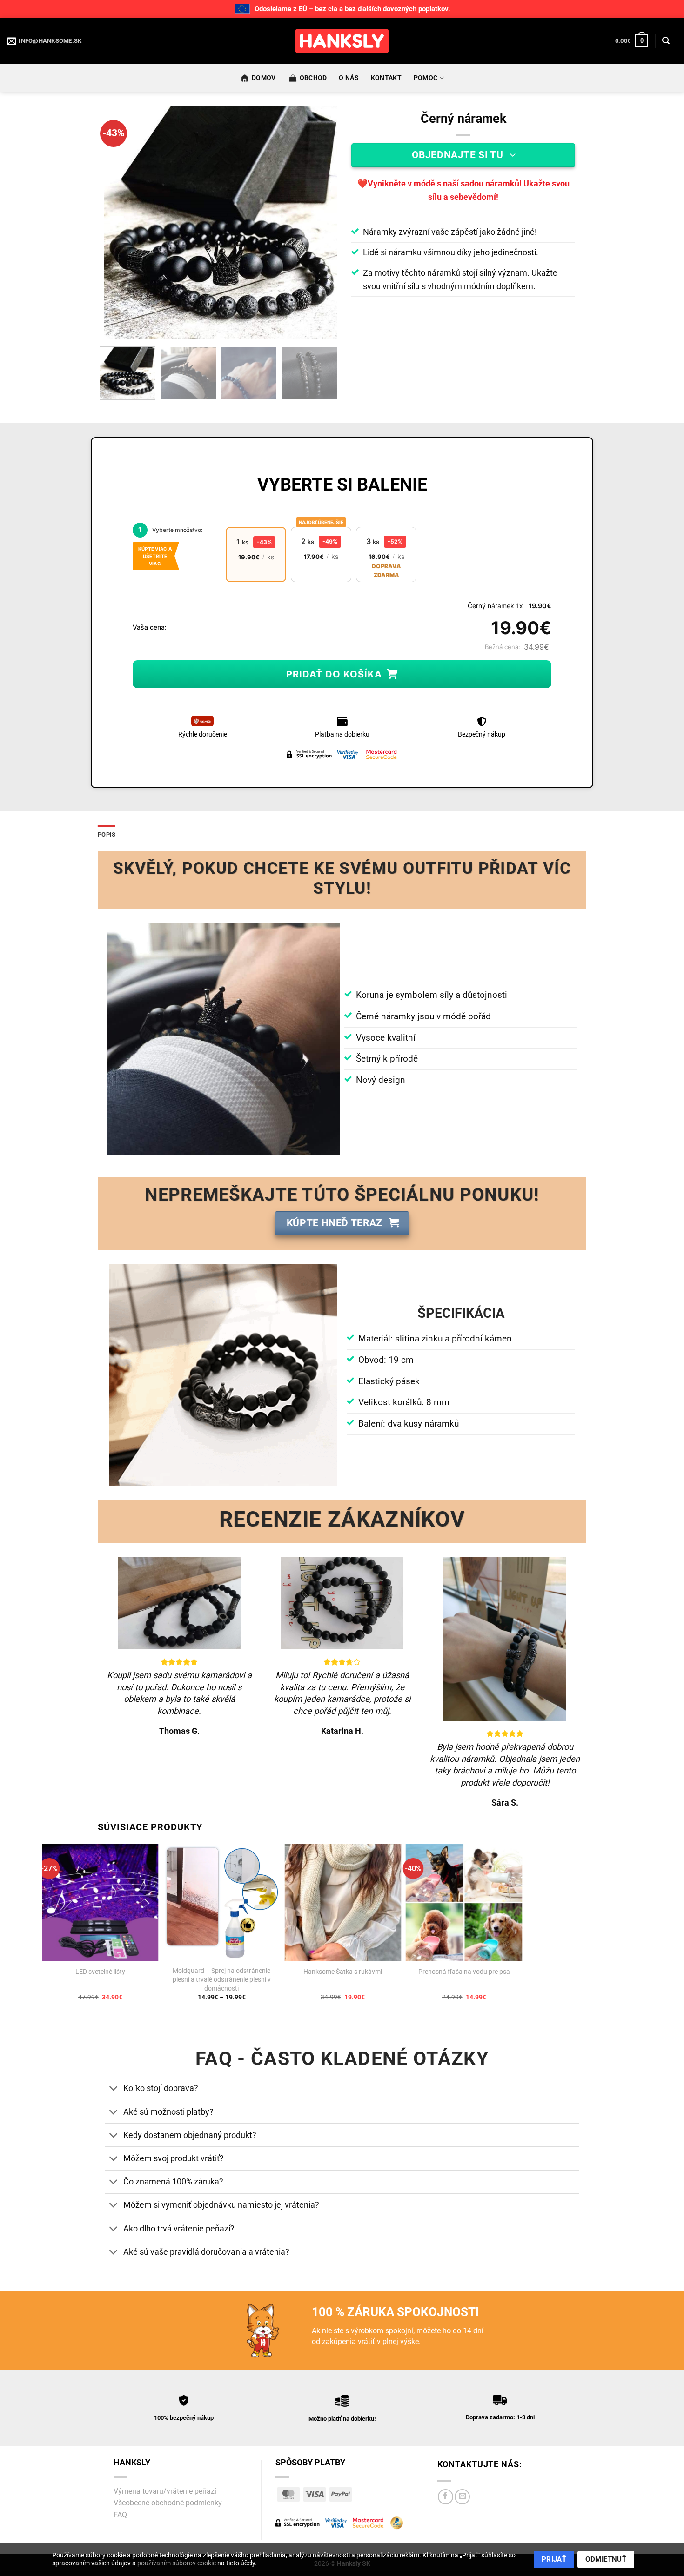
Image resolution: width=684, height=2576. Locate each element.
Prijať (554, 2559)
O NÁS (349, 78)
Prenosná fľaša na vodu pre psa (464, 1972)
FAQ (120, 2515)
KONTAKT (386, 78)
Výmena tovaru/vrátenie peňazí (165, 2491)
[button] (632, 41)
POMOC (426, 78)
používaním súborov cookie (177, 2563)
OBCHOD (313, 78)
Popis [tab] (107, 834)
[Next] (321, 223)
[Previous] (121, 223)
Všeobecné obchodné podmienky (168, 2503)
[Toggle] (114, 2089)
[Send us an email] (462, 2497)
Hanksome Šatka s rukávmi (343, 1972)
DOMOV (264, 78)
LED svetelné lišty (100, 1972)
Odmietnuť (606, 2559)
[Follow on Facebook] (446, 2497)
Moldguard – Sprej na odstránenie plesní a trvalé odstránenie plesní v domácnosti (222, 1979)
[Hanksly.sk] (342, 41)
